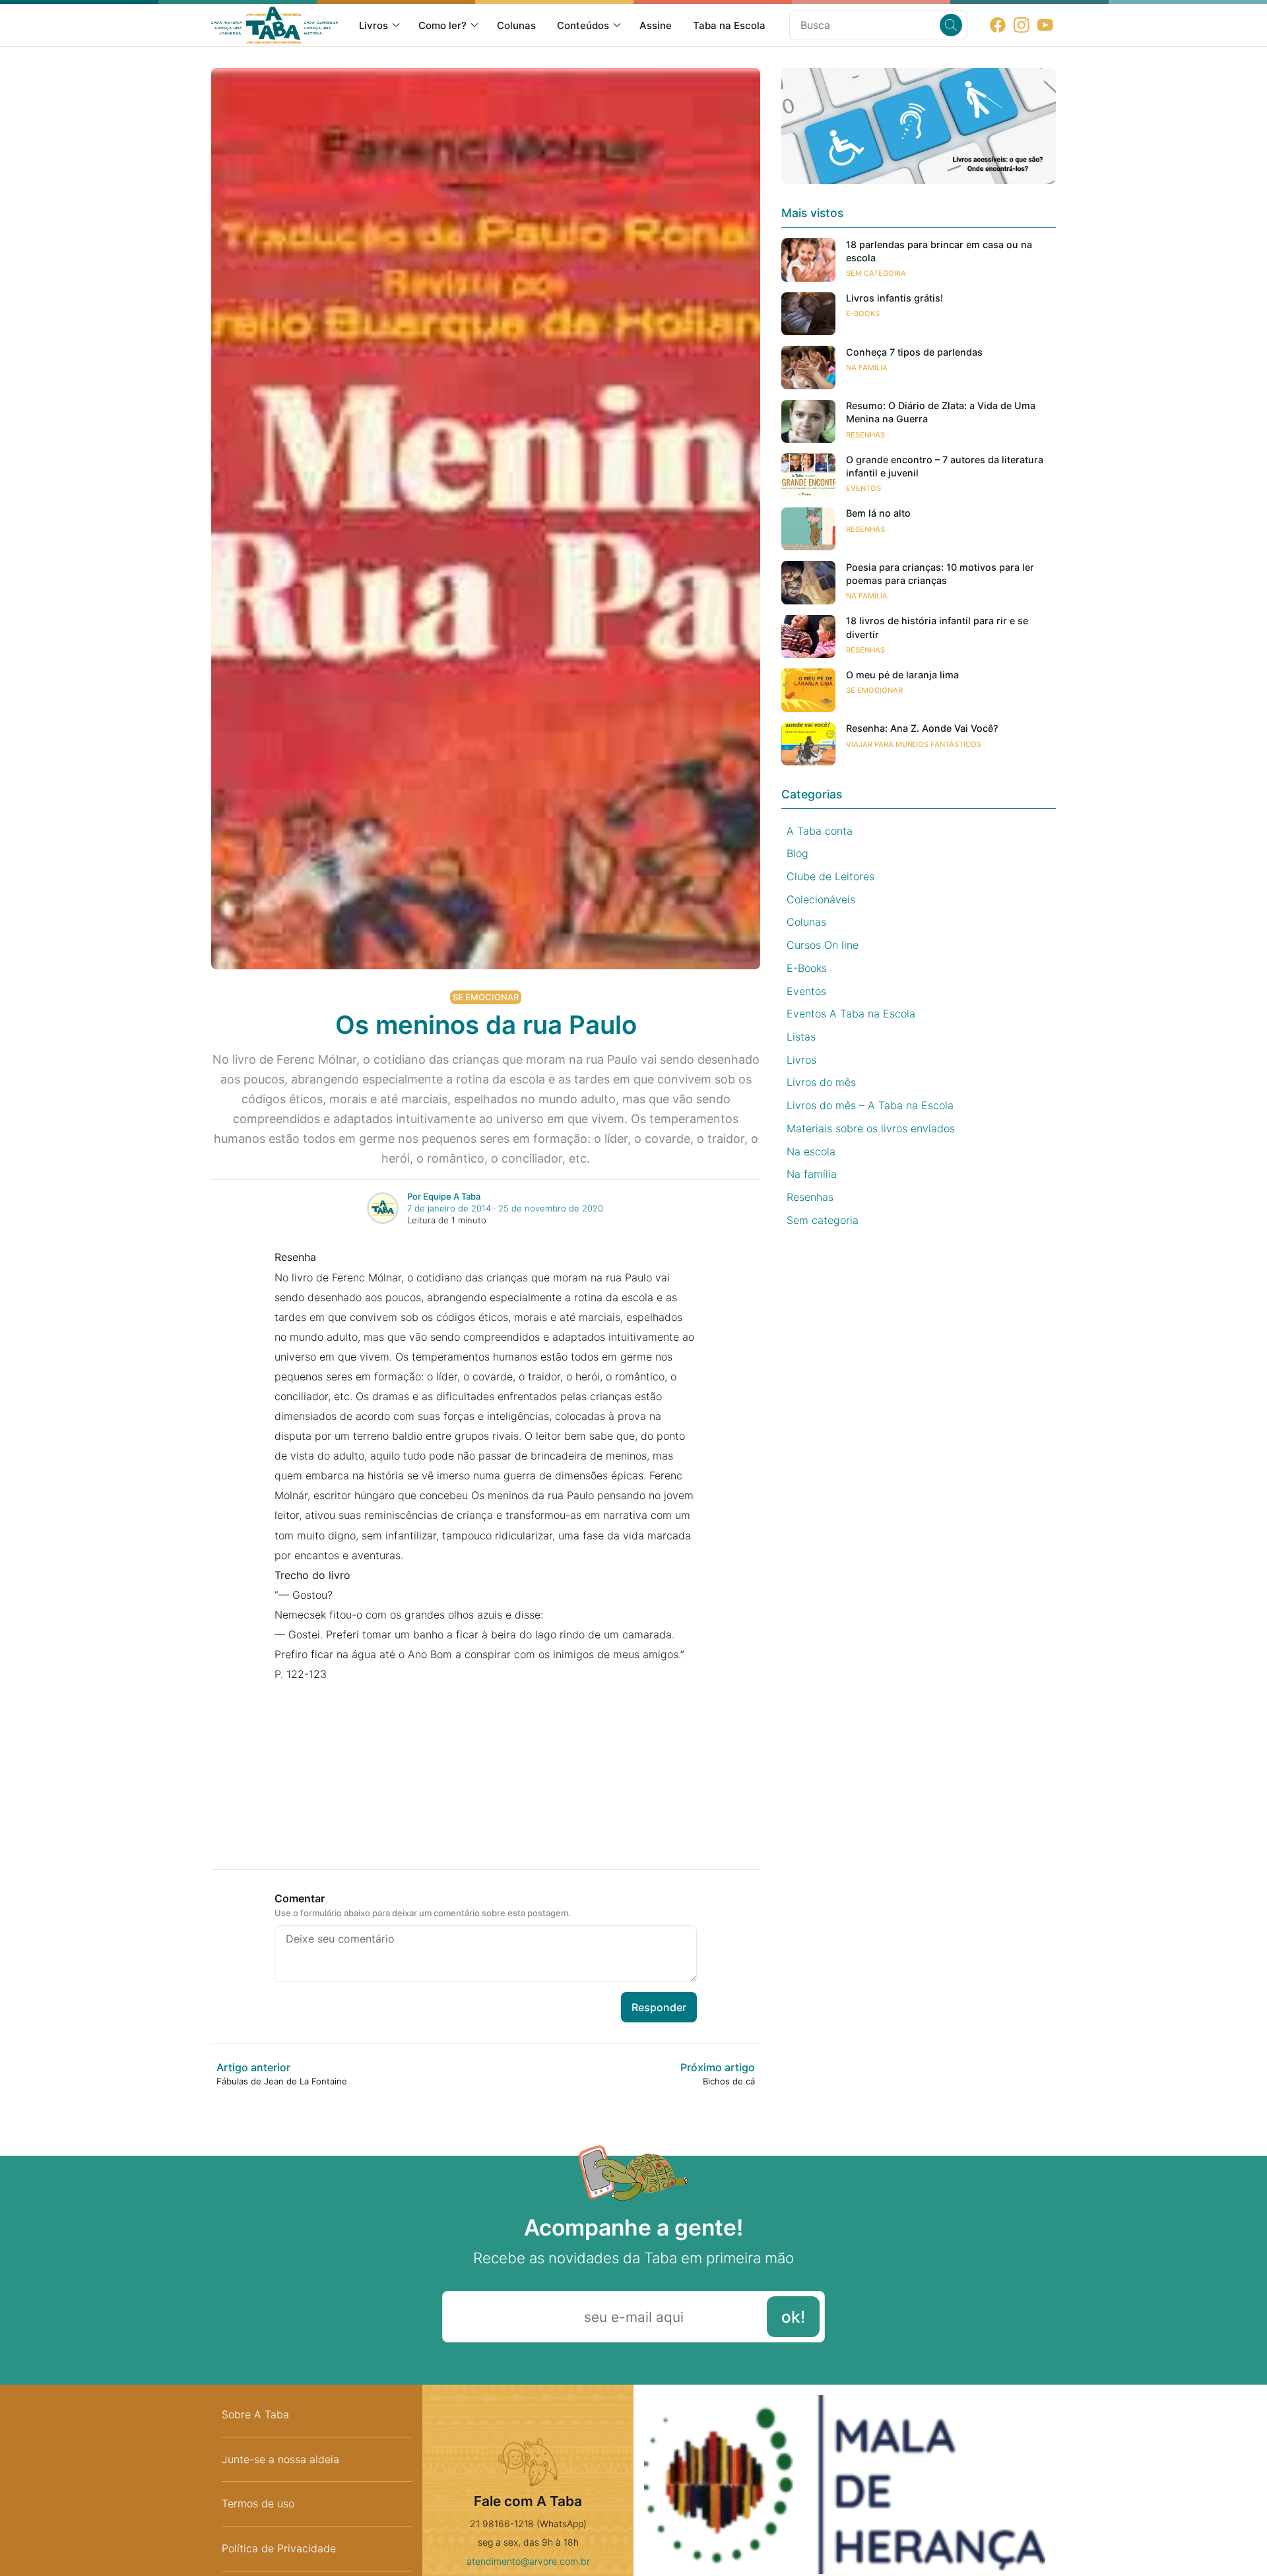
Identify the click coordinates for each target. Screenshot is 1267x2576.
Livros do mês (821, 1083)
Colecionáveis (821, 899)
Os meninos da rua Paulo (486, 1025)
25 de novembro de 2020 (551, 1208)
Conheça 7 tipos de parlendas (914, 352)
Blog (797, 853)
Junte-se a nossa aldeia (280, 2459)
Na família (867, 368)
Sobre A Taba (255, 2414)
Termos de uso (258, 2503)
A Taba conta (820, 831)
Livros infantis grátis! (894, 299)
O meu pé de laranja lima (902, 675)
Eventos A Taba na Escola (851, 1014)
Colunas (516, 25)
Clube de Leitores (830, 876)
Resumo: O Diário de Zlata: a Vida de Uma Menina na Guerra (941, 413)
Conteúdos (583, 25)
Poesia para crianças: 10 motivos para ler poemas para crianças (940, 574)
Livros (374, 25)
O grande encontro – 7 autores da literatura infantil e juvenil (945, 466)
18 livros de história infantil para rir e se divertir (937, 628)
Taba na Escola (729, 25)
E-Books (863, 314)
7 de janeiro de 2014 (449, 1208)
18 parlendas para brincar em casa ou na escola (939, 251)
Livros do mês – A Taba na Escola (870, 1105)
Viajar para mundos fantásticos (914, 744)
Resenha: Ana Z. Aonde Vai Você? (922, 729)
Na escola (811, 1151)
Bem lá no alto (878, 514)
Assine (656, 25)
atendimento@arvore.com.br (528, 2561)
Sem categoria (876, 273)
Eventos (863, 488)
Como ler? (442, 25)
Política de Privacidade (279, 2548)
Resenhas (865, 435)
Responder (659, 2007)
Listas (801, 1037)
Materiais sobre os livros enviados (871, 1128)
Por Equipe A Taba (444, 1196)
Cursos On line (823, 945)
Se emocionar (486, 997)
